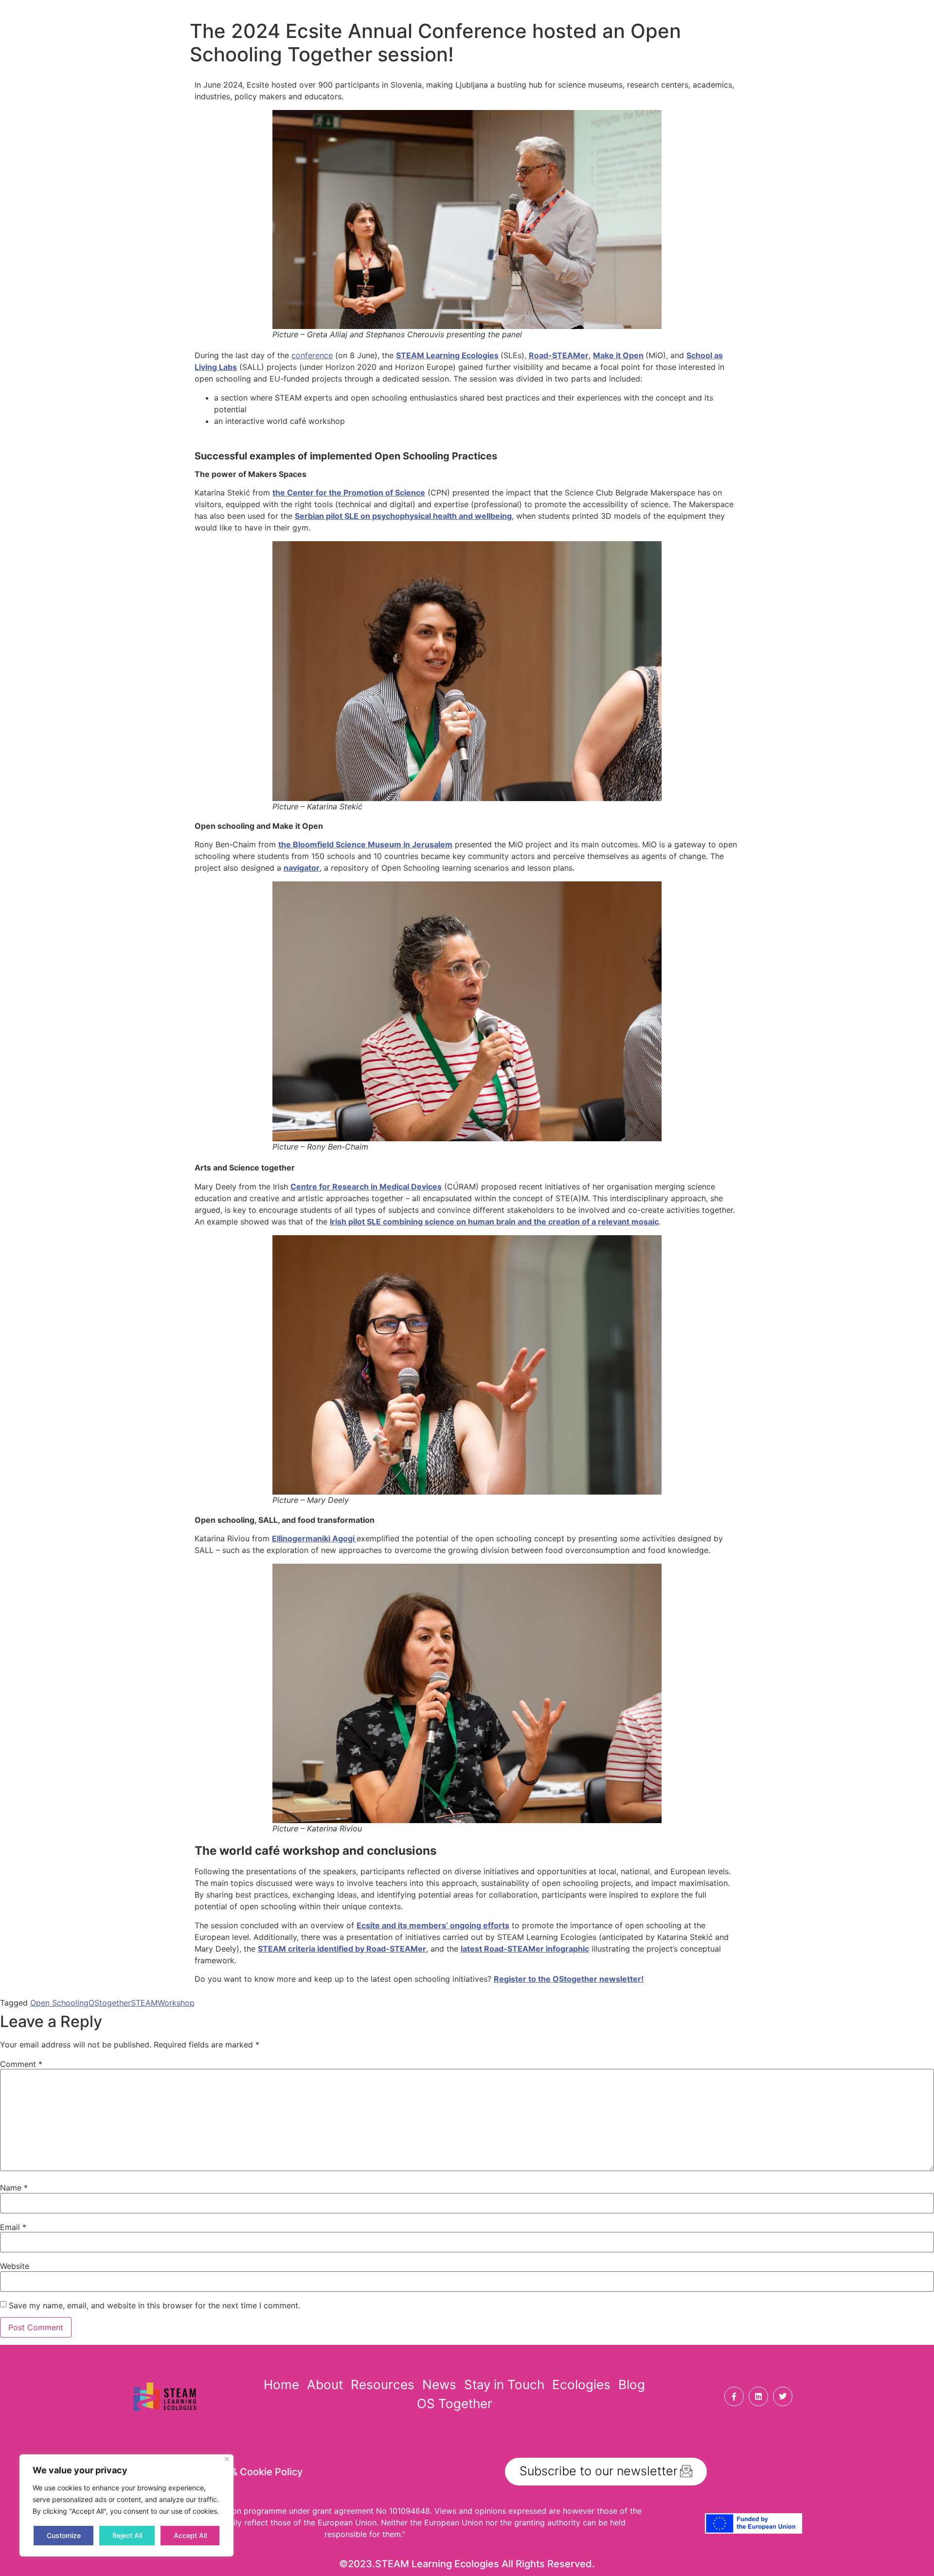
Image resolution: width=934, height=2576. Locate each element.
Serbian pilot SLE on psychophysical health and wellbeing (403, 516)
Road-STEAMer (559, 355)
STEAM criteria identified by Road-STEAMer (342, 1949)
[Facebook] (734, 2396)
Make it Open (618, 355)
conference (312, 355)
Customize (64, 2535)
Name (14, 2188)
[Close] (227, 2459)
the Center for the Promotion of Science (349, 493)
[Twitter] (783, 2396)
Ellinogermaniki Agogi (314, 1538)
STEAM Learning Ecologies (447, 355)
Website (15, 2266)
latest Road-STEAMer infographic (525, 1949)
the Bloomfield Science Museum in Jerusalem (365, 844)
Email (13, 2227)
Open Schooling (59, 2003)
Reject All (127, 2535)
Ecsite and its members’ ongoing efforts (433, 1925)
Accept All (190, 2535)
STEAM (144, 2003)
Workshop (176, 2003)
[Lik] (758, 2396)
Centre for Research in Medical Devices (366, 1187)
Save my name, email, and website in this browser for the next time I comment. (154, 2305)
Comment (21, 2064)
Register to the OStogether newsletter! (569, 1979)
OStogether (110, 2003)
